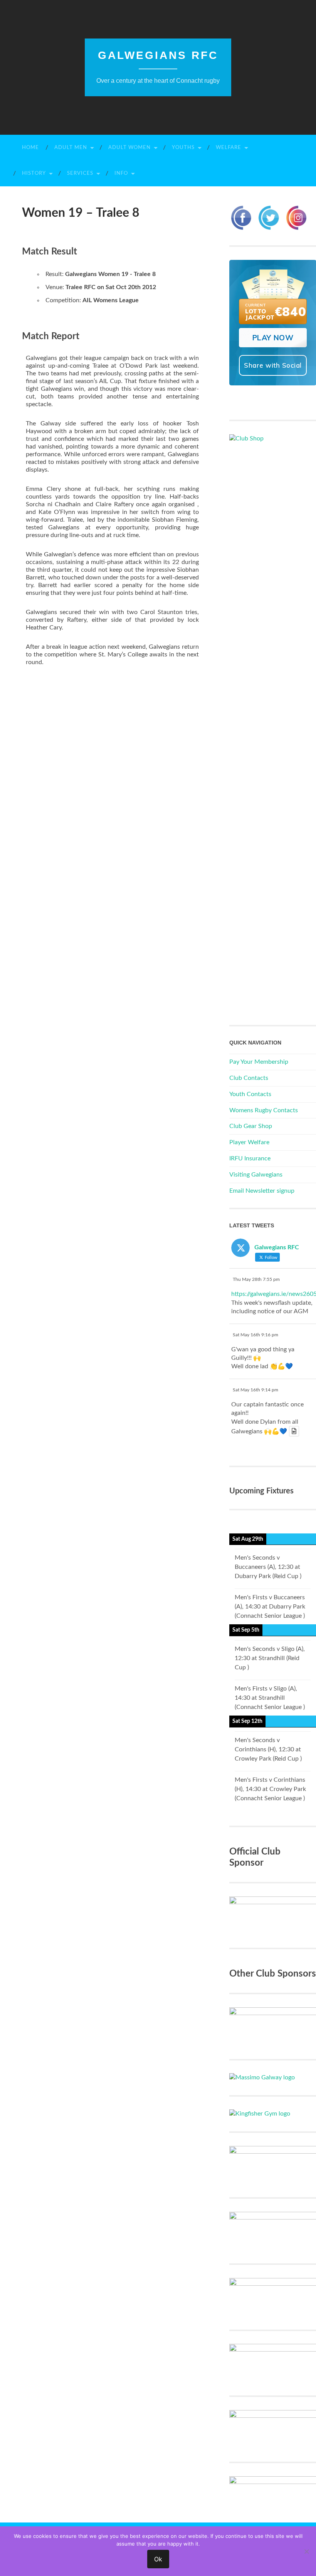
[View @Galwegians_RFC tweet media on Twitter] (294, 1431)
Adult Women (129, 148)
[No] (306, 2551)
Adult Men (71, 148)
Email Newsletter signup (262, 1191)
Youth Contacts (250, 1094)
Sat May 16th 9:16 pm (255, 1335)
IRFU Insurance (250, 1158)
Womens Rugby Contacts (264, 1110)
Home (30, 148)
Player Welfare (249, 1142)
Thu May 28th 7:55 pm (256, 1279)
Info (121, 173)
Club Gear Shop (251, 1126)
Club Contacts (249, 1078)
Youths (183, 148)
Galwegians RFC (158, 55)
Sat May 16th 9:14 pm (255, 1390)
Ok (158, 2559)
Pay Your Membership (259, 1062)
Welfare (229, 148)
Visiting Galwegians (256, 1175)
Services (80, 173)
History (34, 173)
